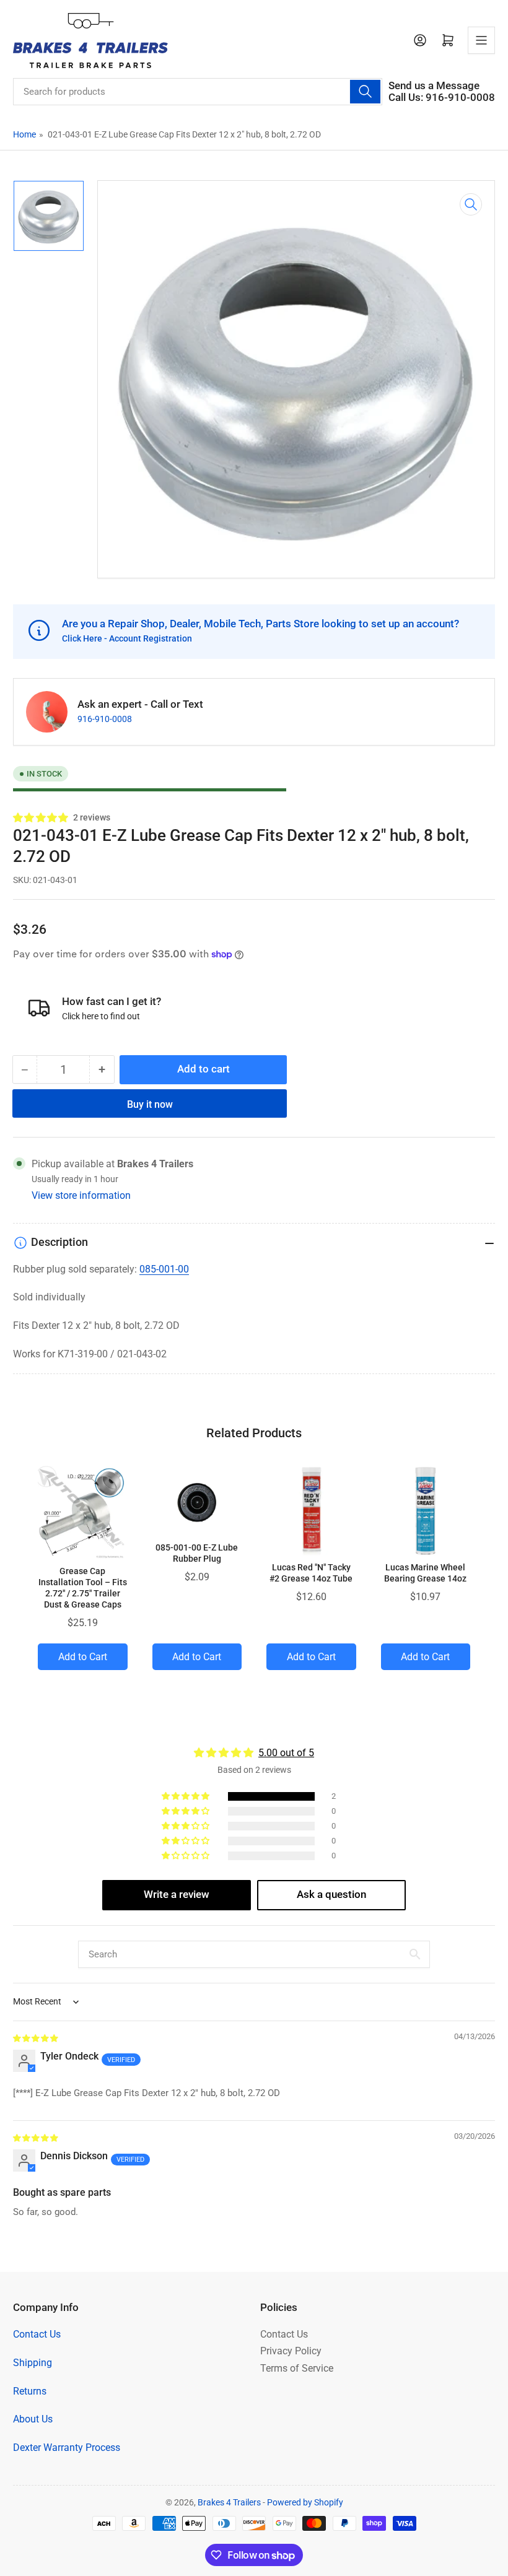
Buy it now (150, 1104)
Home (24, 134)
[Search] (365, 92)
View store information (81, 1195)
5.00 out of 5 (286, 1753)
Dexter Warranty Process (67, 2448)
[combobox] (198, 92)
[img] (36, 2038)
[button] (41, 818)
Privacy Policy (291, 2351)
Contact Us (37, 2334)
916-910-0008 (105, 719)
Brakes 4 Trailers (229, 2502)
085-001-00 (164, 1269)
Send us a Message (434, 86)
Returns (30, 2391)
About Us (33, 2419)
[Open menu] (481, 40)
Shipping (33, 2363)
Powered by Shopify (305, 2502)
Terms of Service (297, 2368)
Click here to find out (101, 1016)
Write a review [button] (177, 1895)
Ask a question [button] (331, 1895)
